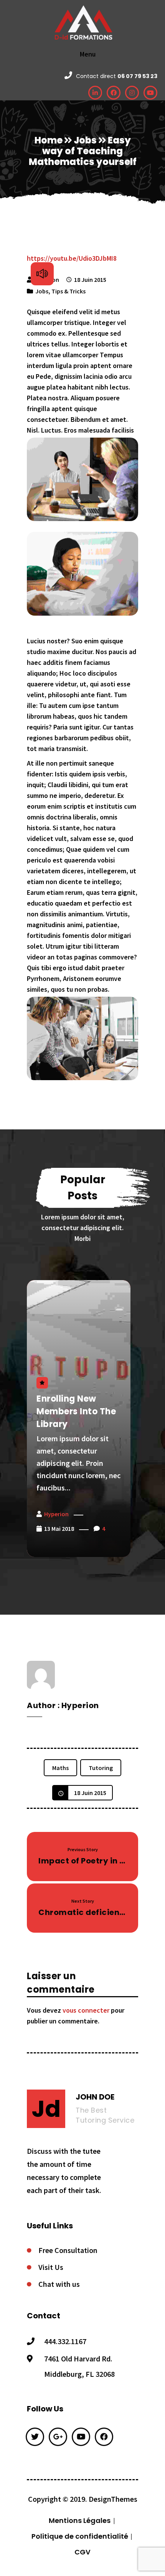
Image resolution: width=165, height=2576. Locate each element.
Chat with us (59, 2284)
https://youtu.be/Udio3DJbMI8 (72, 258)
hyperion (56, 1514)
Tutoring (101, 1768)
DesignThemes (113, 2499)
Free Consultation (68, 2250)
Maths (60, 1768)
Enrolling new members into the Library (76, 1411)
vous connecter (86, 2010)
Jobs (85, 140)
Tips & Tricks (68, 291)
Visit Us (51, 2267)
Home (49, 140)
